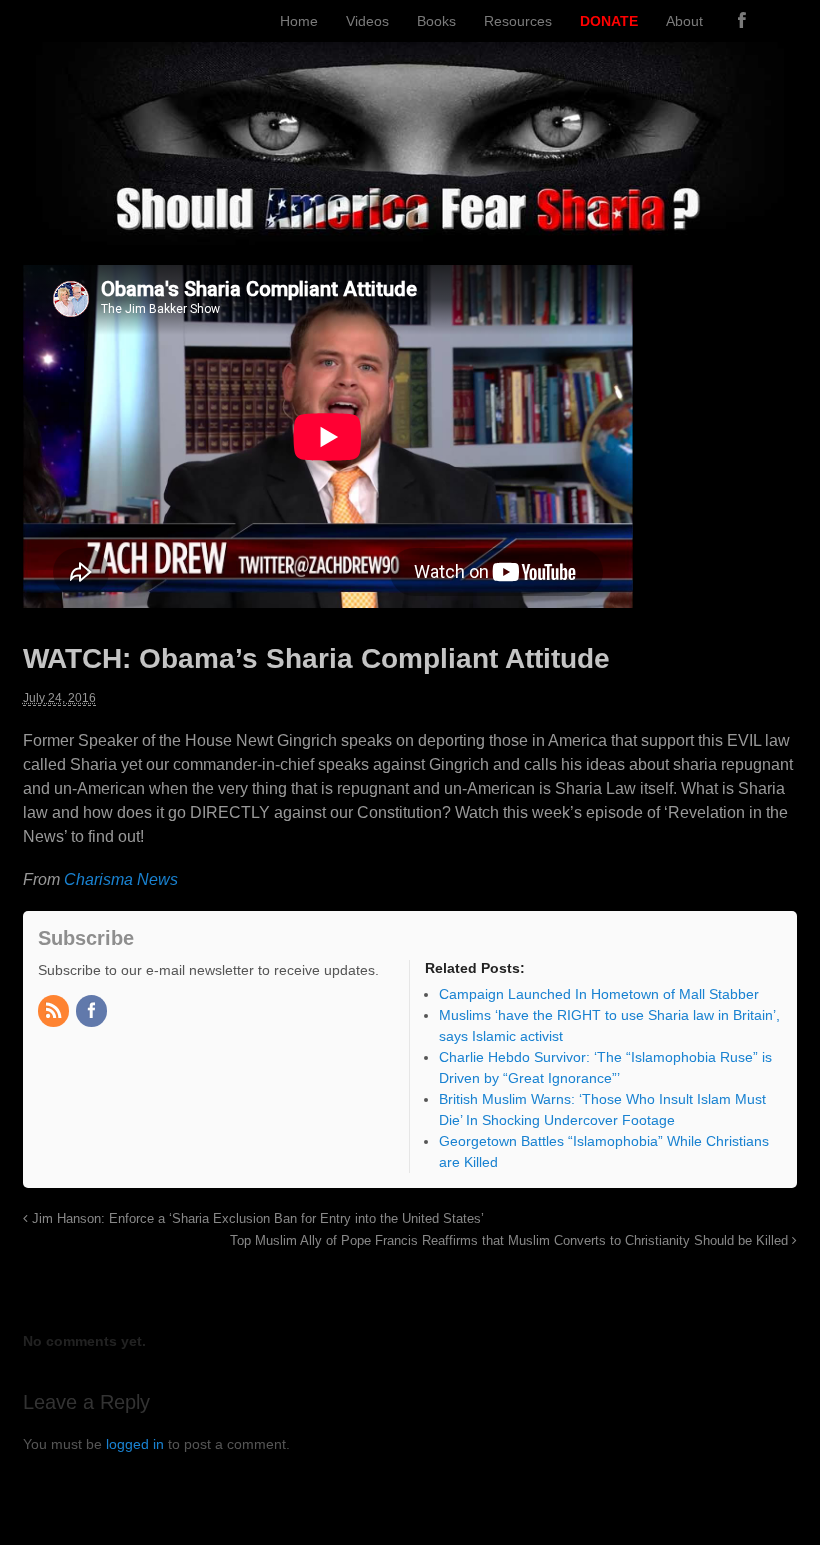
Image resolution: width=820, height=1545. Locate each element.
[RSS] (55, 1012)
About (684, 21)
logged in (135, 1444)
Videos (367, 21)
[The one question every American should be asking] (410, 234)
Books (436, 21)
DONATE (609, 21)
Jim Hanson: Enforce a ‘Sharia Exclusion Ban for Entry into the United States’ (256, 1219)
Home (299, 21)
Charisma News (121, 879)
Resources (518, 21)
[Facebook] (742, 21)
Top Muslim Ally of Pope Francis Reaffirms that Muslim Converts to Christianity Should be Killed (511, 1241)
